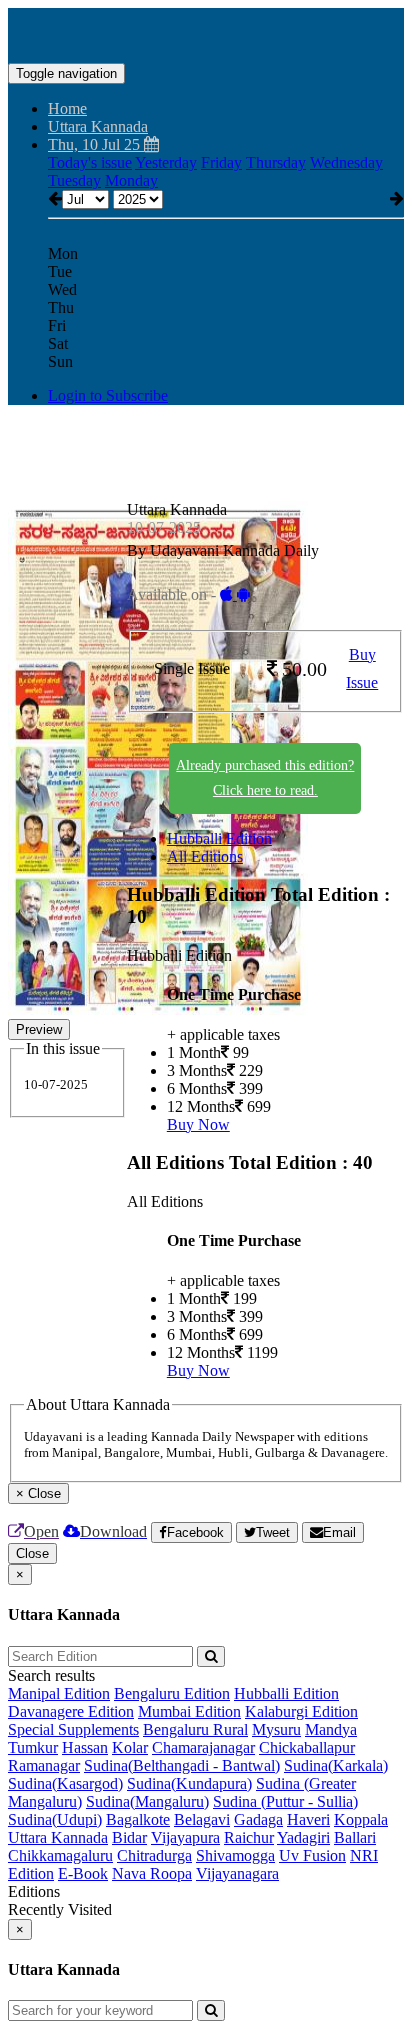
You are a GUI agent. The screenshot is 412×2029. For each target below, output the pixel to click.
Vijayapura (185, 1837)
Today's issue (90, 162)
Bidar (129, 1837)
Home (67, 108)
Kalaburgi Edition (301, 1711)
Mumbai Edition (189, 1711)
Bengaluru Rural (195, 1729)
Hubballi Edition (219, 838)
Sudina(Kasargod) (65, 1783)
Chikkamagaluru (60, 1855)
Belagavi (202, 1819)
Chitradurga (154, 1855)
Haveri (308, 1819)
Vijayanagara (237, 1873)
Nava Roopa (152, 1873)
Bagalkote (138, 1819)
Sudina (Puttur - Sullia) (285, 1801)
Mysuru (276, 1729)
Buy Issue (362, 669)
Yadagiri (303, 1837)
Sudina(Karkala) (336, 1765)
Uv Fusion (312, 1855)
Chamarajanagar (203, 1747)
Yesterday (166, 162)
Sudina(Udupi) (55, 1819)
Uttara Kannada (58, 1837)
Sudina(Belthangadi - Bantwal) (182, 1765)
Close (32, 1553)
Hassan (85, 1747)
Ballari (355, 1837)
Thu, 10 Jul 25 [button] (96, 144)
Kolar (130, 1747)
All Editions (205, 856)
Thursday (276, 162)
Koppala (361, 1819)
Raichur (249, 1837)
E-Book (83, 1873)
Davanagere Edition (71, 1711)
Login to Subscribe (108, 395)
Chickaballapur (307, 1747)
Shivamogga (235, 1855)
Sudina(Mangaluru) (147, 1801)
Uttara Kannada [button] (98, 126)
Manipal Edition (59, 1693)
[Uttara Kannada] (206, 33)
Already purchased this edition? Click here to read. (265, 778)
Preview (39, 1029)
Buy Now (198, 1124)
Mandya (331, 1729)
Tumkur (33, 1747)
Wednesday (346, 162)
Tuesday (74, 180)
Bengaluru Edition (172, 1693)
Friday (221, 162)
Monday (131, 180)
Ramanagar (44, 1765)
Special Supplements (73, 1729)
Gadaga (258, 1819)
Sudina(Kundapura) (189, 1783)
